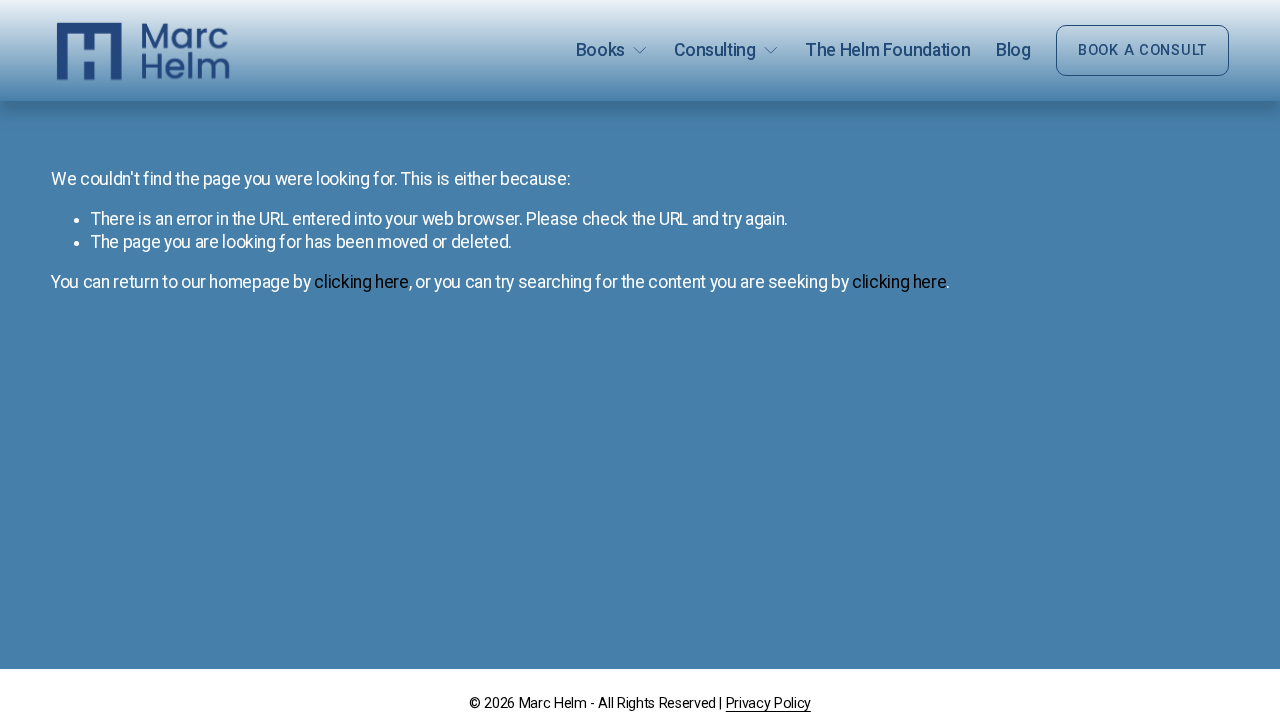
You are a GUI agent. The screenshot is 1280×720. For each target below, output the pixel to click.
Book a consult (1142, 50)
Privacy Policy (768, 703)
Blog (1013, 50)
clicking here (361, 282)
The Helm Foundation (887, 50)
